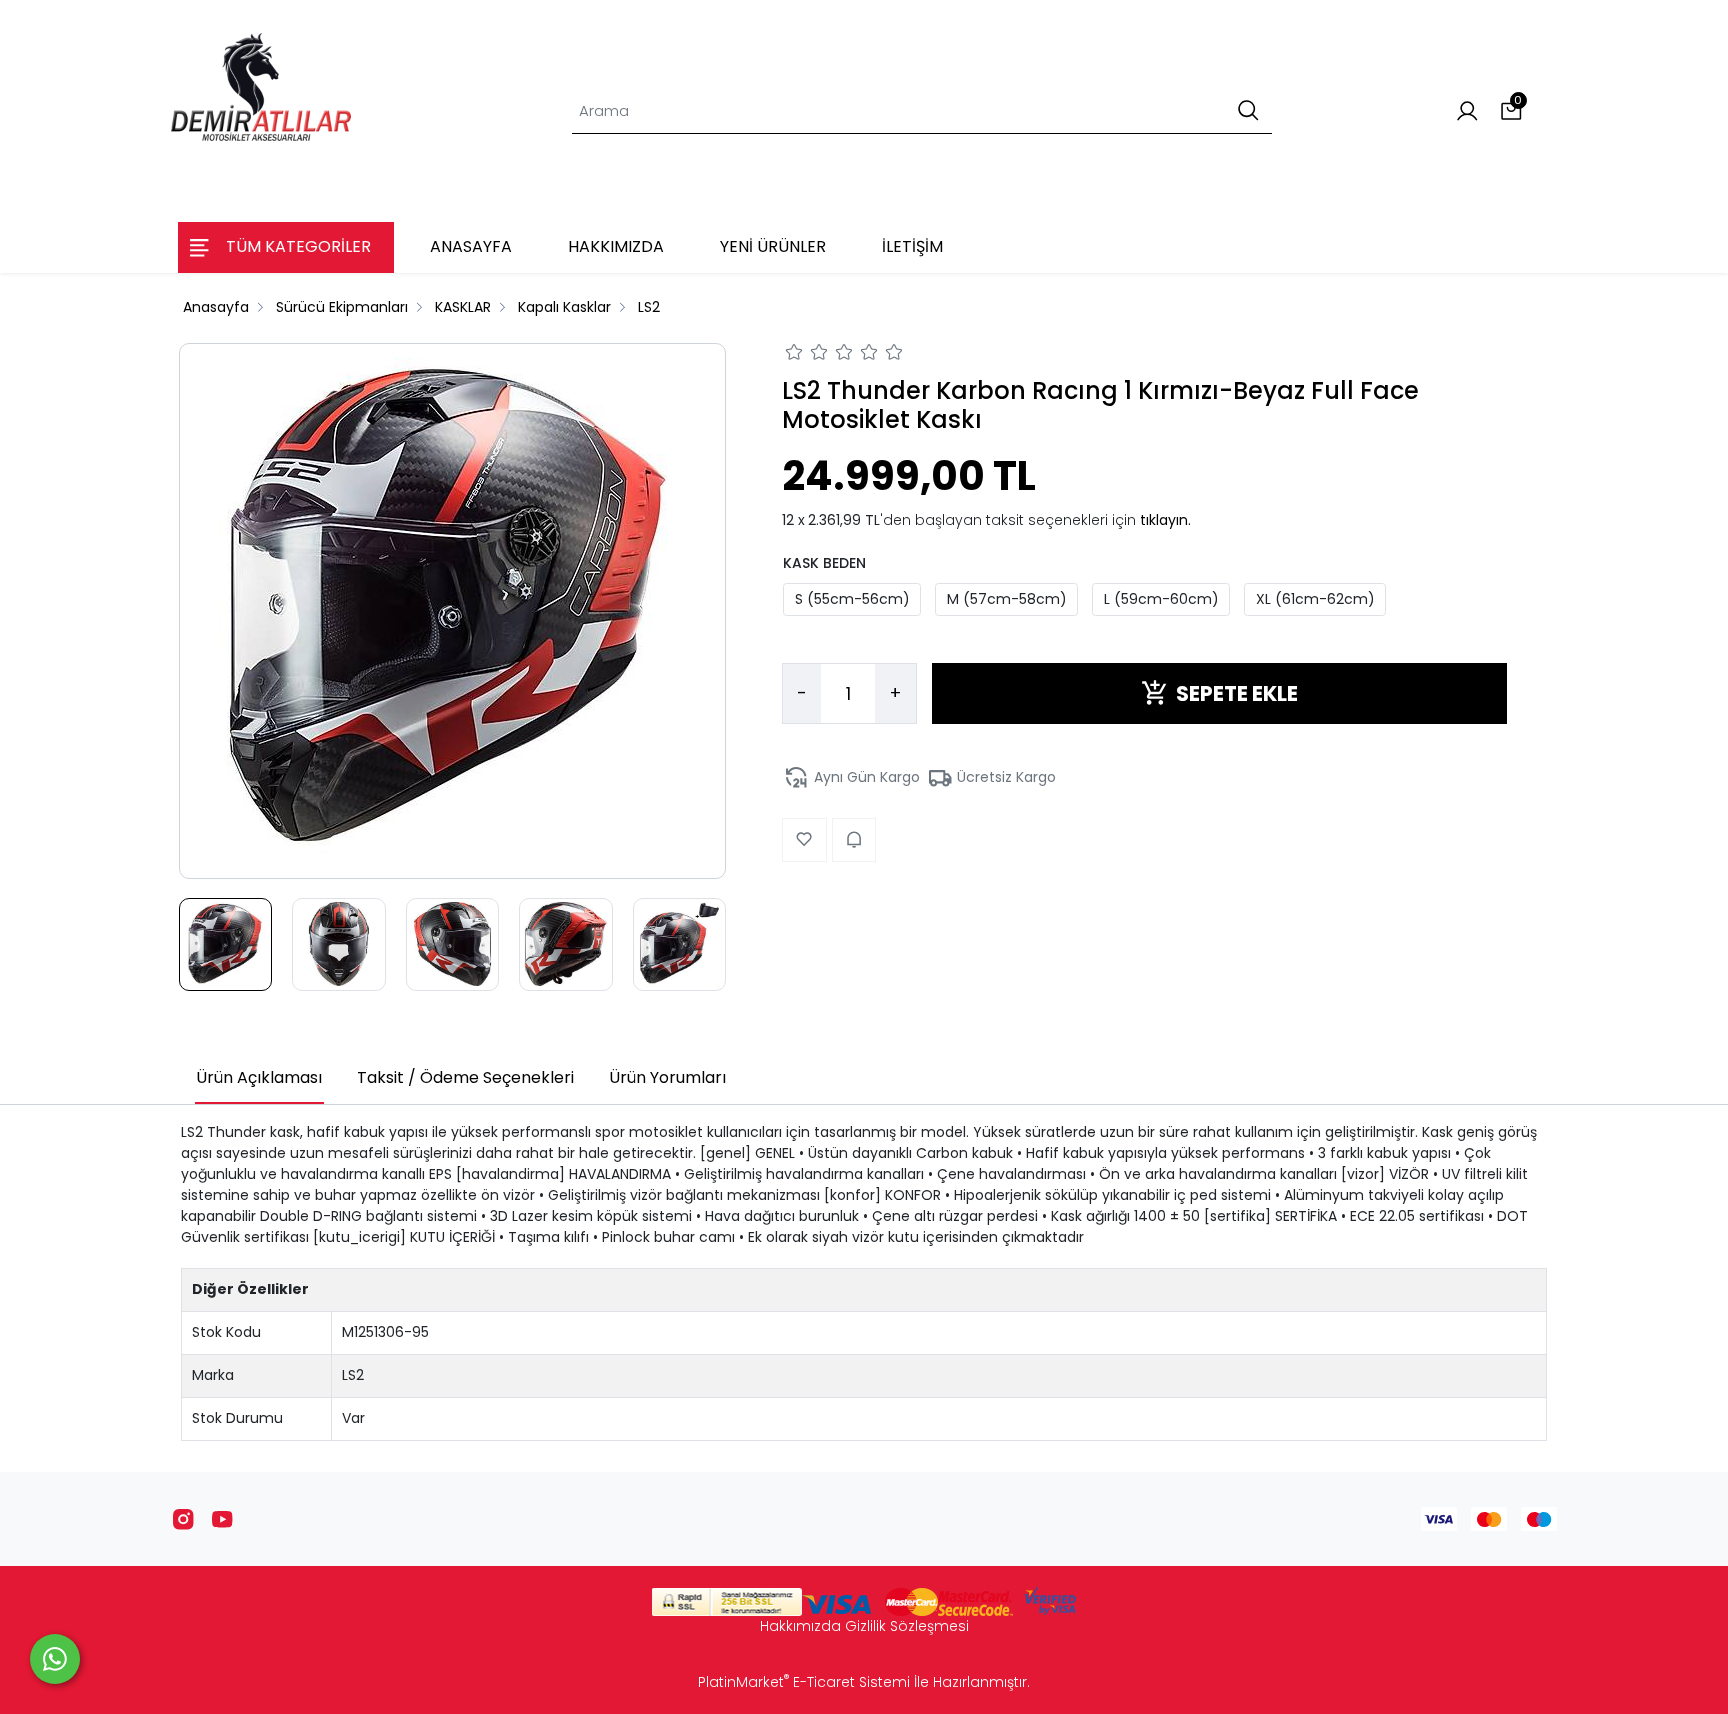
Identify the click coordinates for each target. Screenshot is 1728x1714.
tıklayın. (1165, 519)
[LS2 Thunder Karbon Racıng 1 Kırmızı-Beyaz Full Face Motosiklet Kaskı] (453, 611)
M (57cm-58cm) (1007, 598)
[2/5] (807, 355)
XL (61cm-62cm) (1315, 598)
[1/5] (794, 355)
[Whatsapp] (55, 1659)
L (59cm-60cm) (1161, 598)
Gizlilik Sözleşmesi (907, 1626)
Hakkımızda (800, 1626)
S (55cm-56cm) (852, 598)
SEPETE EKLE (1237, 692)
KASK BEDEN (824, 562)
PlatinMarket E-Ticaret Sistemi (804, 1682)
